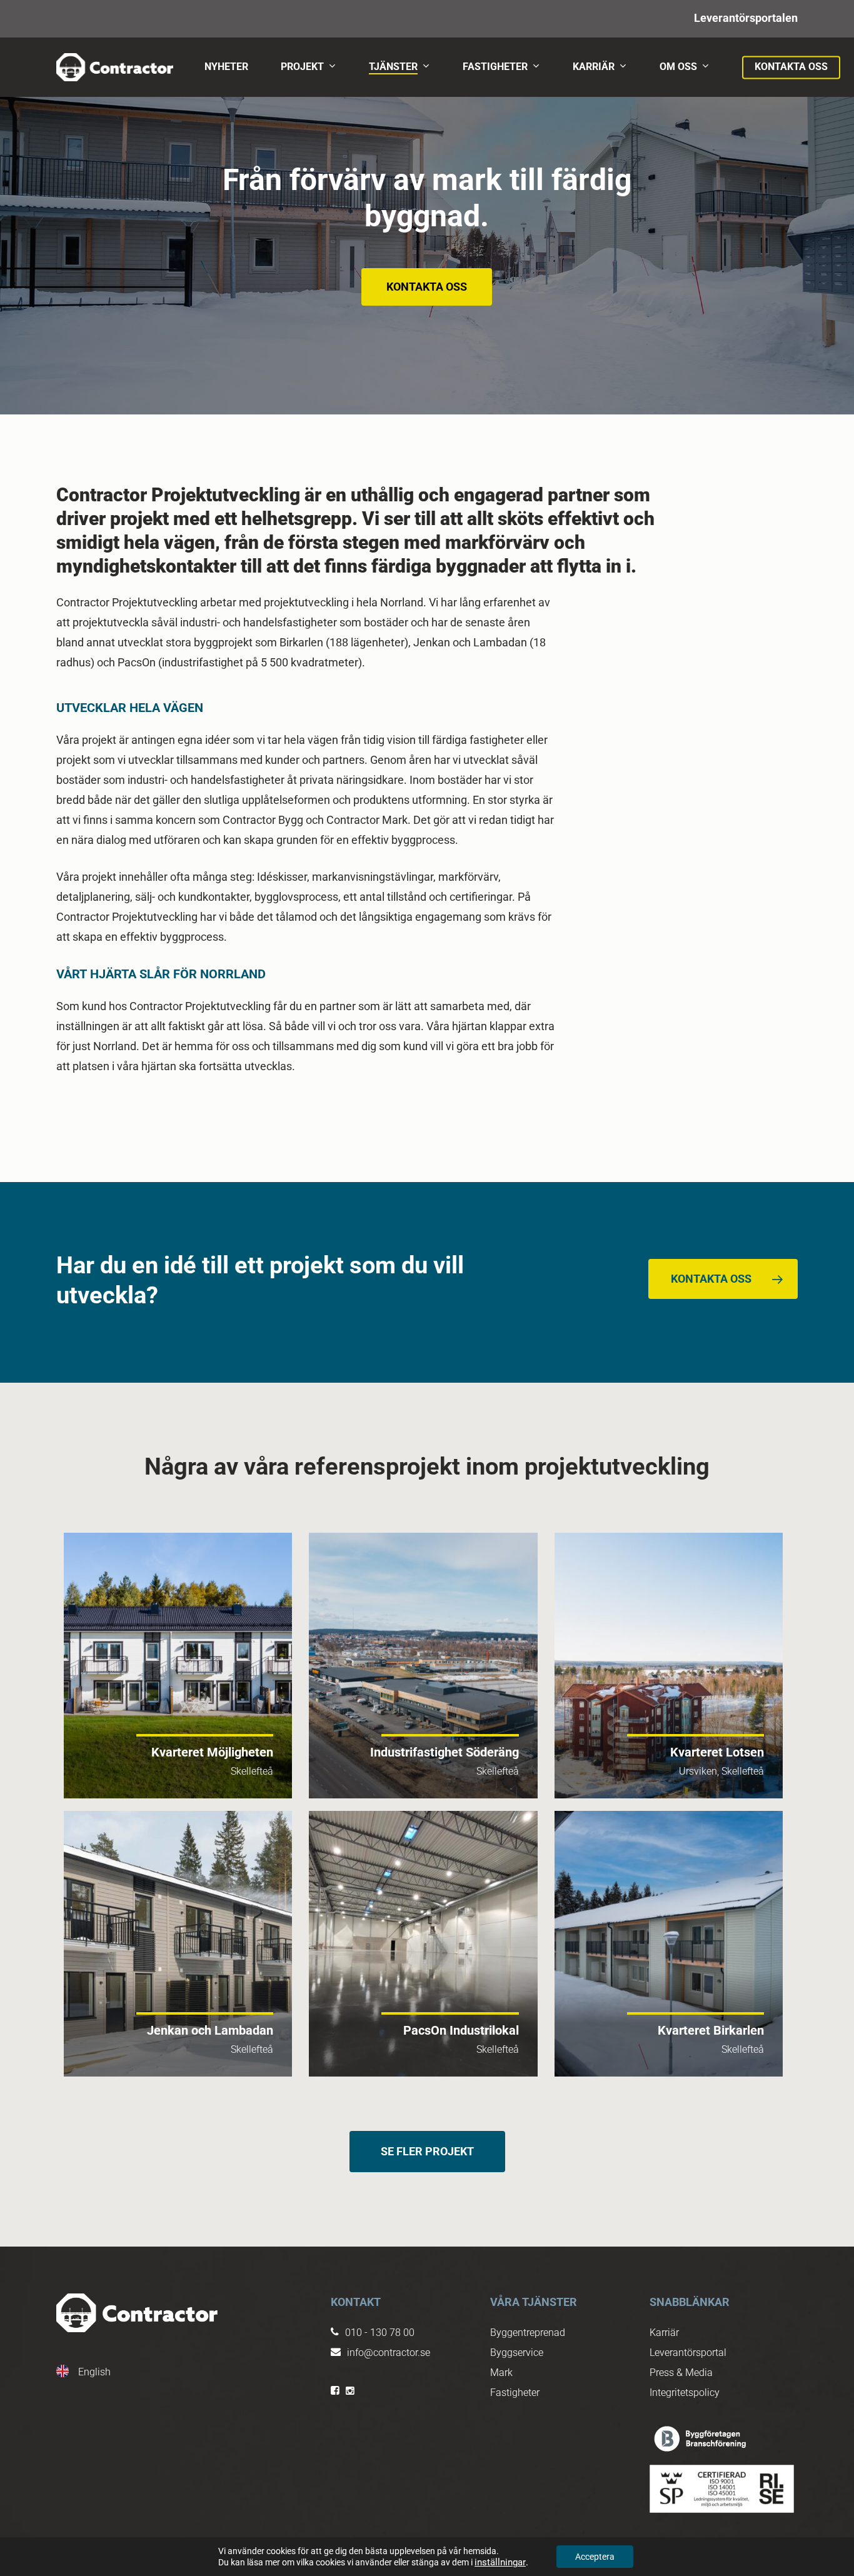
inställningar (500, 2562)
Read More (178, 1666)
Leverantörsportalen (746, 18)
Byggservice (517, 2353)
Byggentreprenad (528, 2333)
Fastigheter (515, 2393)
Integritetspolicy (685, 2393)
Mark (501, 2373)
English (94, 2372)
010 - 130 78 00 (380, 2333)
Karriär (664, 2333)
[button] (427, 287)
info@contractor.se (389, 2353)
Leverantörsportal (688, 2353)
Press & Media (681, 2373)
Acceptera (595, 2557)
